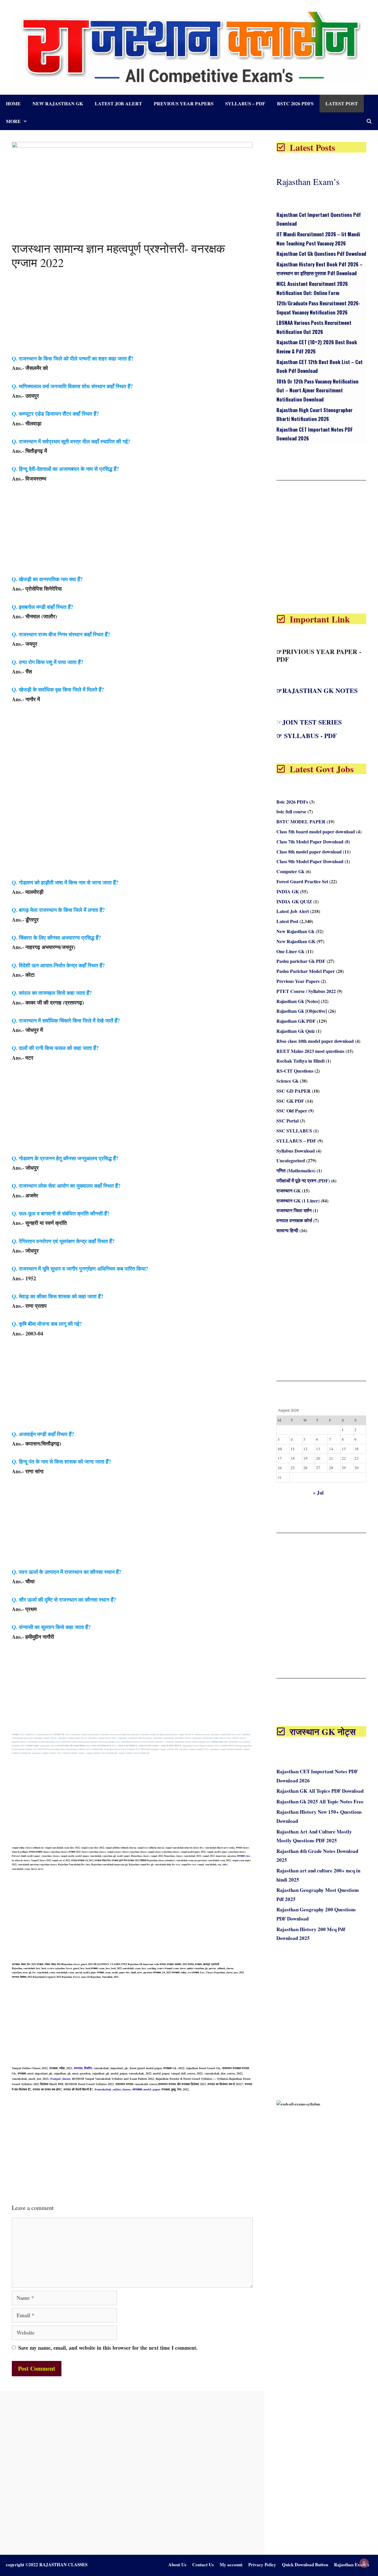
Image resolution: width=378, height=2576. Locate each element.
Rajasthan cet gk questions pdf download (321, 254)
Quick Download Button (305, 2564)
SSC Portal (287, 1121)
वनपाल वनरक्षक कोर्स (294, 1220)
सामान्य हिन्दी (287, 1230)
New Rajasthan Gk (58, 103)
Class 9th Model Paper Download (310, 861)
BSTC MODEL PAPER (301, 821)
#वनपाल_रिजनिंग (83, 2068)
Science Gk (287, 1081)
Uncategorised (291, 1160)
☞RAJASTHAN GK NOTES (317, 690)
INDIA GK (288, 891)
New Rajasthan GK (296, 941)
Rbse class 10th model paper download (315, 1041)
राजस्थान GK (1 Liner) (298, 1201)
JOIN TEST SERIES (312, 722)
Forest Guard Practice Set (302, 881)
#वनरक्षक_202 (18, 1734)
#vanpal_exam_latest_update (179, 1968)
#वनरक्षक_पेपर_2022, (62, 1734)
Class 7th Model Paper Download (310, 842)
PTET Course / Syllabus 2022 (306, 991)
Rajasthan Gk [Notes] (298, 1001)
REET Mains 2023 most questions (310, 1051)
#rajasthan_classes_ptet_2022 (229, 1972)
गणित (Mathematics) (296, 1170)
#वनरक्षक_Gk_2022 (162, 1972)
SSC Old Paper (292, 1111)
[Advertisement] (132, 312)
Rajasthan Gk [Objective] (302, 1011)
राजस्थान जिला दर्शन (294, 1210)
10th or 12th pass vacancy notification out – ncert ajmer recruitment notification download (317, 390)
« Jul (318, 1493)
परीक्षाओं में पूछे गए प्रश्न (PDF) (303, 1180)
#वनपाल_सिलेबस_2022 (22, 1977)
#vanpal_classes (60, 2079)
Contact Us (203, 2564)
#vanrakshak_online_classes (113, 2089)
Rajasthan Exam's (352, 2564)
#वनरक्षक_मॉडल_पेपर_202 (23, 1964)
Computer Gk (290, 871)
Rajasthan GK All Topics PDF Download (320, 1791)
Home (13, 103)
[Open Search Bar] (369, 121)
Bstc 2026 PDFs (295, 103)
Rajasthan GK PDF (296, 1021)
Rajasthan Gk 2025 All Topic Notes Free (320, 1801)
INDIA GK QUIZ (294, 901)
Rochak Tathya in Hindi (300, 1061)
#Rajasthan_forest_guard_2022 (77, 1964)
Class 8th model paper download (309, 852)
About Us (177, 2564)
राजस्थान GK (289, 1191)
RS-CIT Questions (295, 1071)
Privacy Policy (262, 2564)
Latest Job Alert (118, 103)
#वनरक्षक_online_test (181, 1972)
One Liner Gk (290, 951)
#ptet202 (30, 1734)
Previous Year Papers (184, 103)
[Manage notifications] (364, 2563)
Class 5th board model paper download (316, 831)
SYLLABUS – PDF (245, 103)
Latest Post (342, 103)
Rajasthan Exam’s (308, 181)
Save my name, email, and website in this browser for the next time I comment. (108, 2348)
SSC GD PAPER (294, 1091)
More (13, 121)
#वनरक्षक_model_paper (146, 2089)
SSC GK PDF (290, 1101)
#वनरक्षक (241, 1856)
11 (293, 1449)
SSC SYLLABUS (294, 1131)
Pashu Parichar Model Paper (306, 971)
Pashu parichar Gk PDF (301, 961)
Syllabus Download (296, 1151)
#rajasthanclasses (44, 1734)
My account (231, 2564)
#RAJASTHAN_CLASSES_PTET (110, 1964)
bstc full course (291, 811)
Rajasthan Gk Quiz (296, 1031)
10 (280, 1449)
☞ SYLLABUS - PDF (307, 736)
